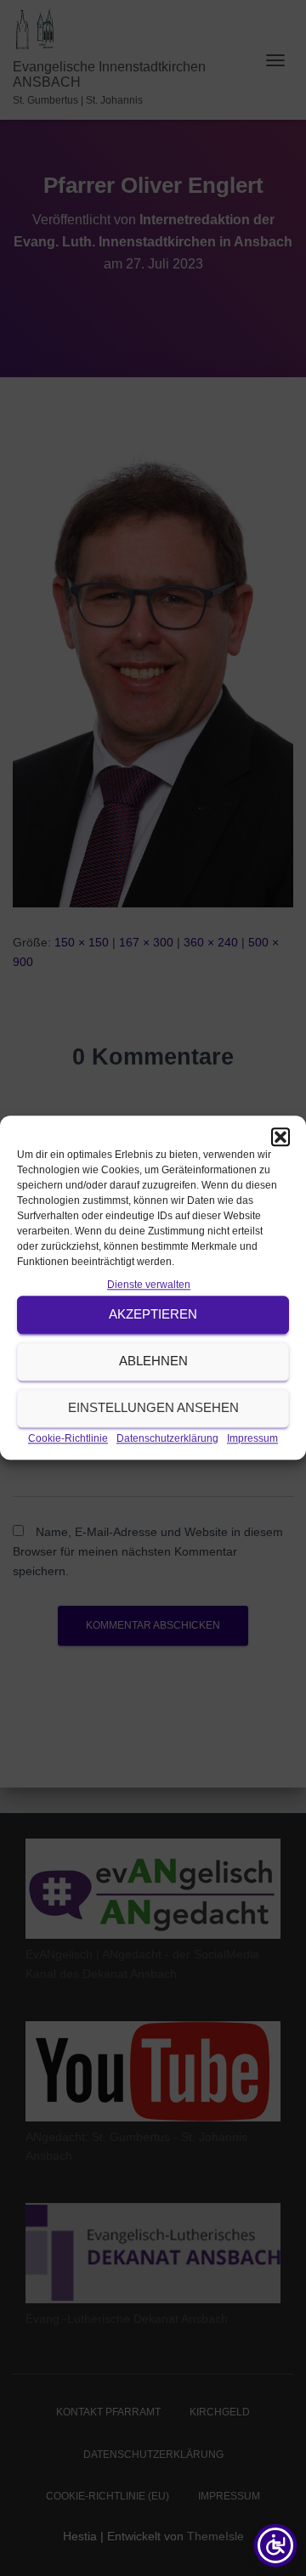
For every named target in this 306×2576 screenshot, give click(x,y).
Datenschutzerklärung (167, 1438)
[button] (280, 1137)
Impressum (252, 1438)
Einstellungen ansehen (153, 1408)
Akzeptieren (153, 1315)
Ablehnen (153, 1361)
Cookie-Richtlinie (68, 1438)
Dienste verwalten (149, 1285)
